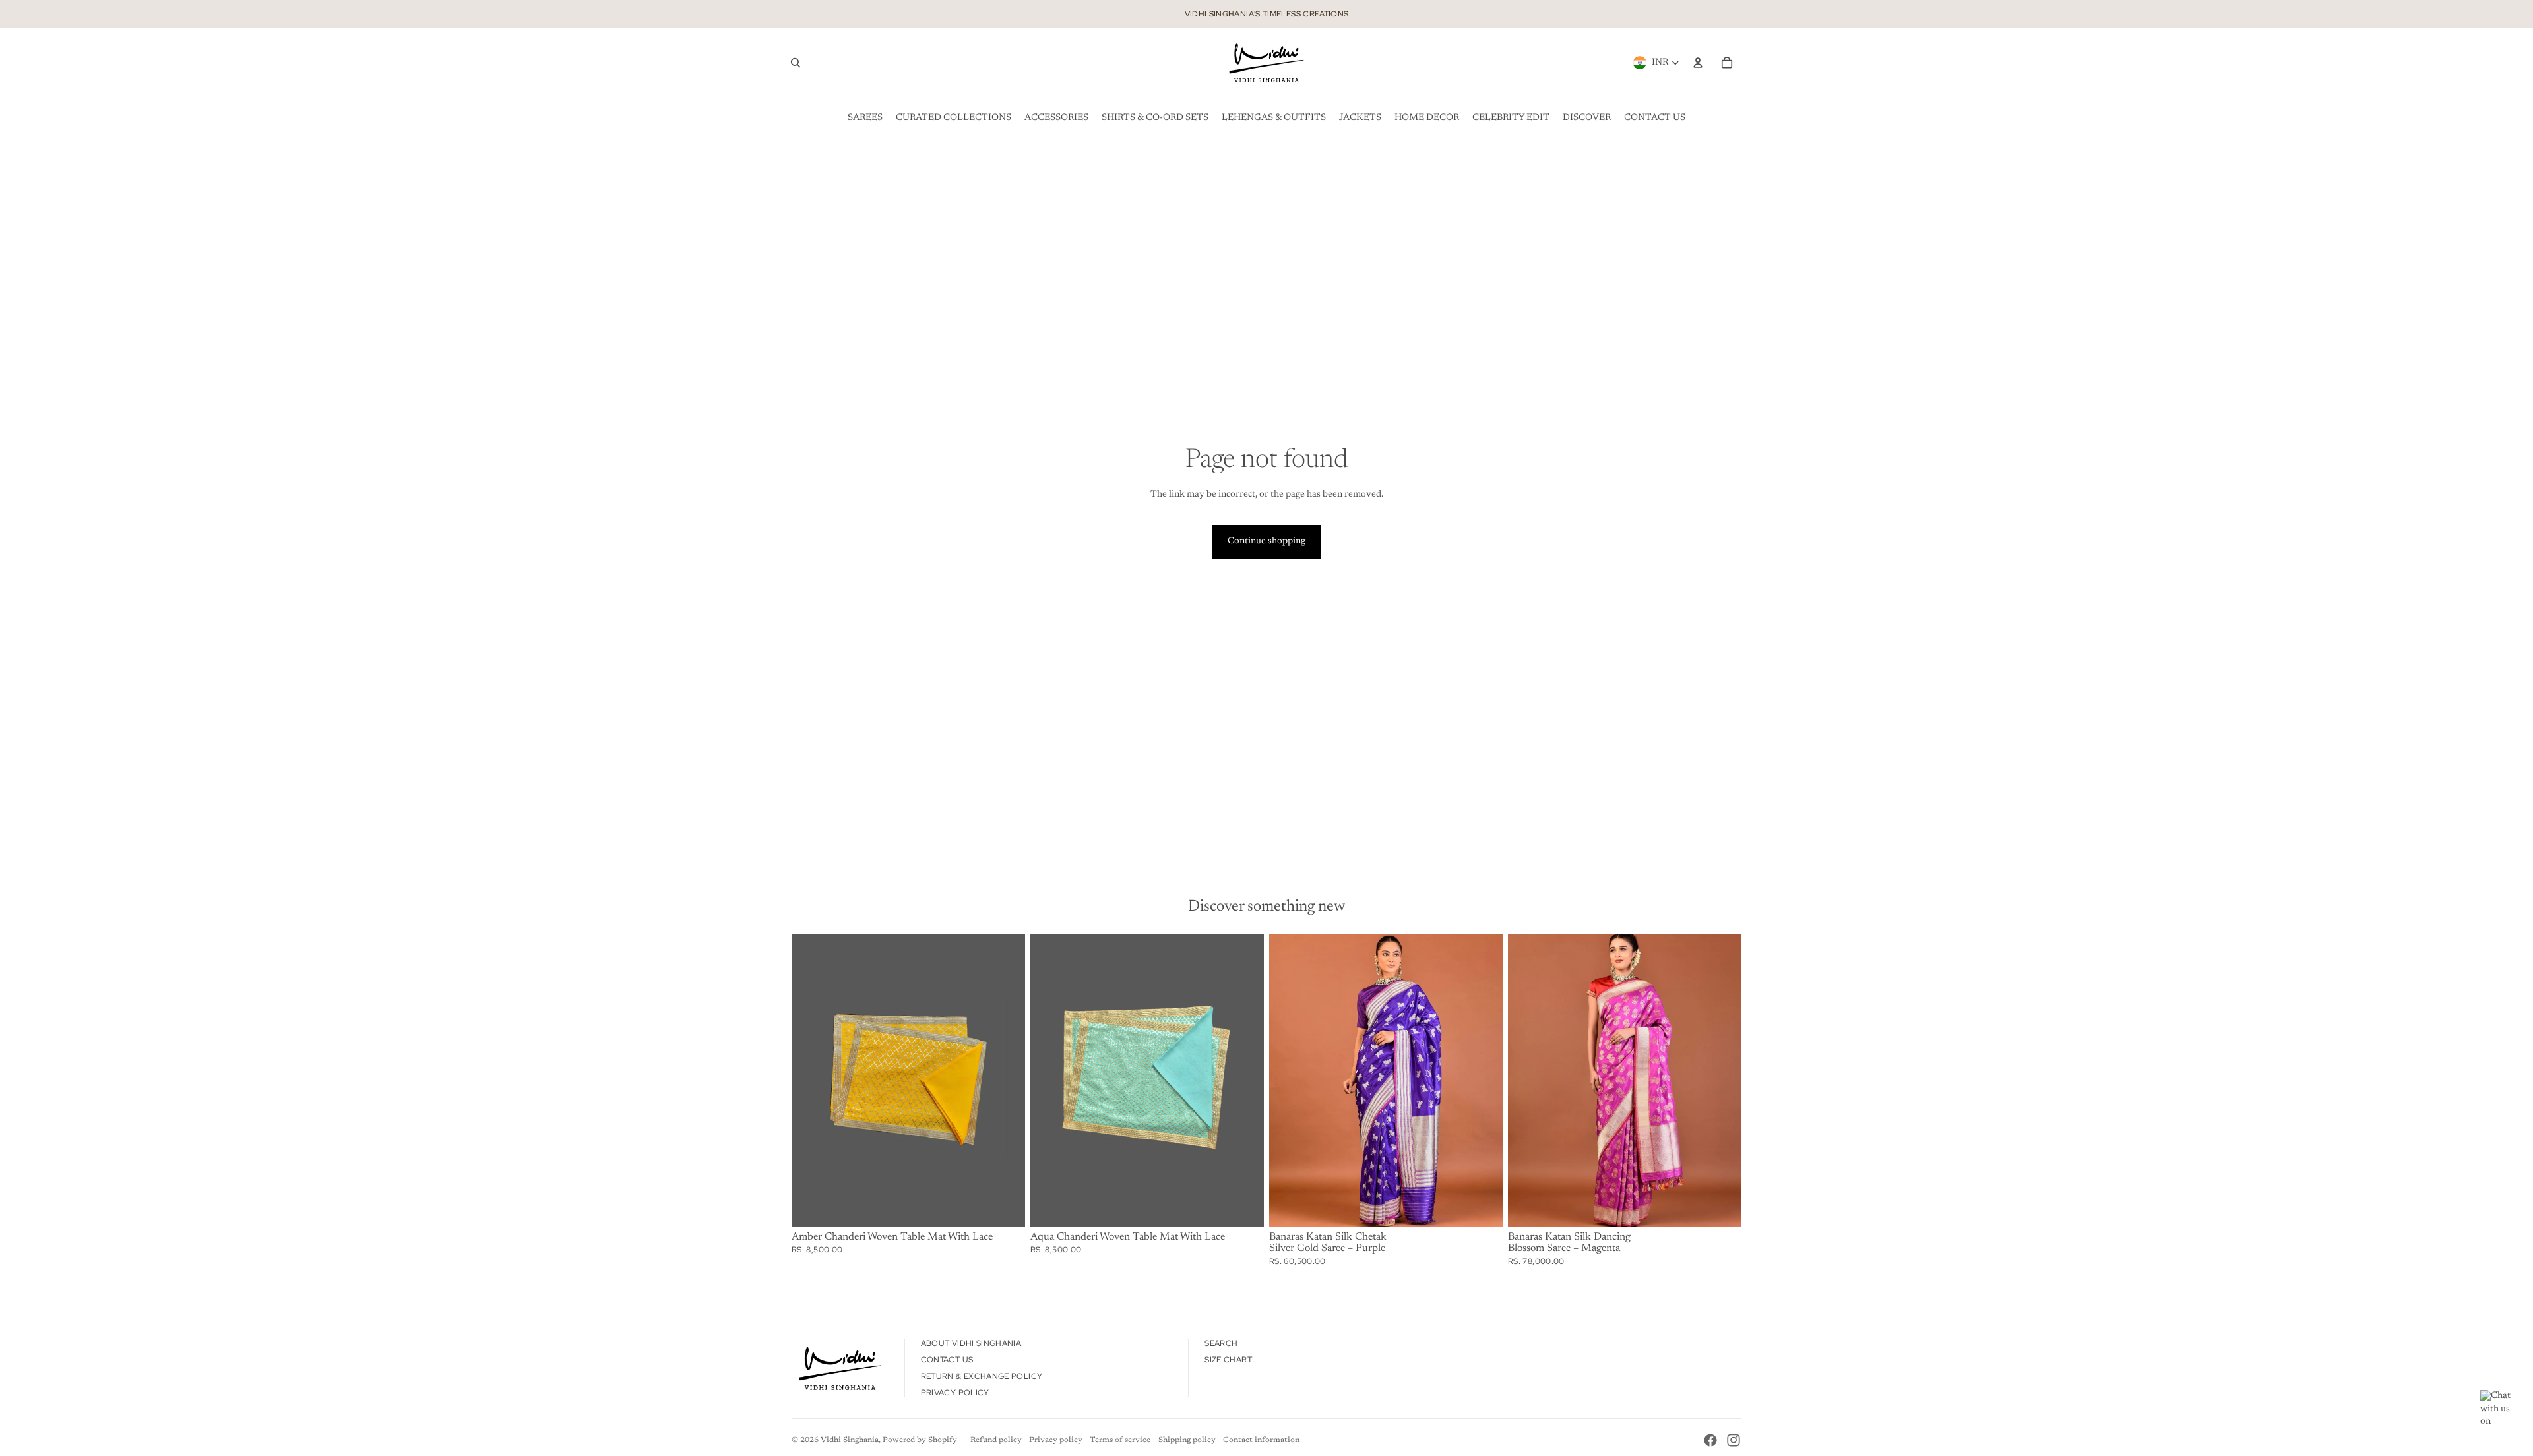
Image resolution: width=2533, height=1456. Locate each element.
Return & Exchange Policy (982, 1376)
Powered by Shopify (920, 1440)
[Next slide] (1483, 1080)
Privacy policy (1056, 1440)
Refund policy (996, 1440)
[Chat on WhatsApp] (2500, 1410)
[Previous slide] (1289, 1080)
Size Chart (1228, 1360)
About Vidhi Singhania (971, 1343)
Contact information (1261, 1440)
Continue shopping (1266, 541)
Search (1221, 1343)
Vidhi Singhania (850, 1440)
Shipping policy (1187, 1440)
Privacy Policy (955, 1393)
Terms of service (1120, 1440)
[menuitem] (865, 118)
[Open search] (796, 63)
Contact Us (947, 1360)
